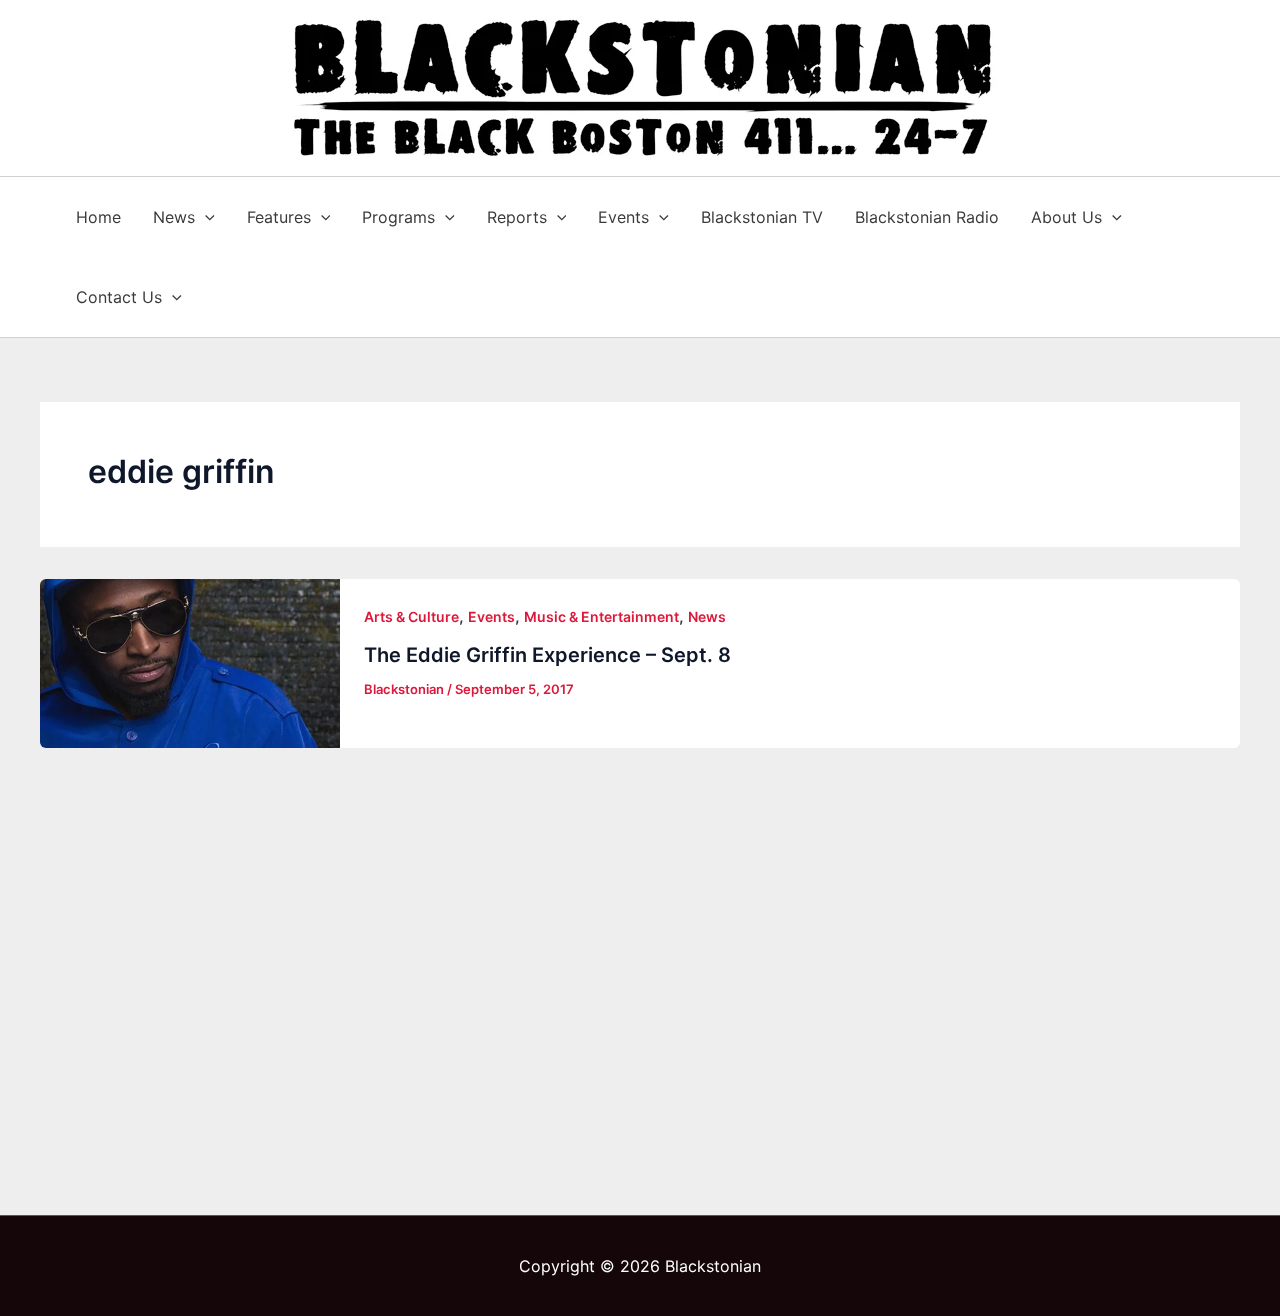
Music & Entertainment (601, 616)
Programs (398, 217)
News (174, 217)
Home (98, 217)
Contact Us (119, 297)
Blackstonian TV (762, 217)
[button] (205, 217)
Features (279, 217)
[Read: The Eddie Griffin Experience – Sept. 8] (190, 663)
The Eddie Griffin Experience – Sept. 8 (547, 655)
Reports (517, 217)
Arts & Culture (411, 616)
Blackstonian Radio (927, 217)
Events (623, 217)
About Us (1066, 217)
